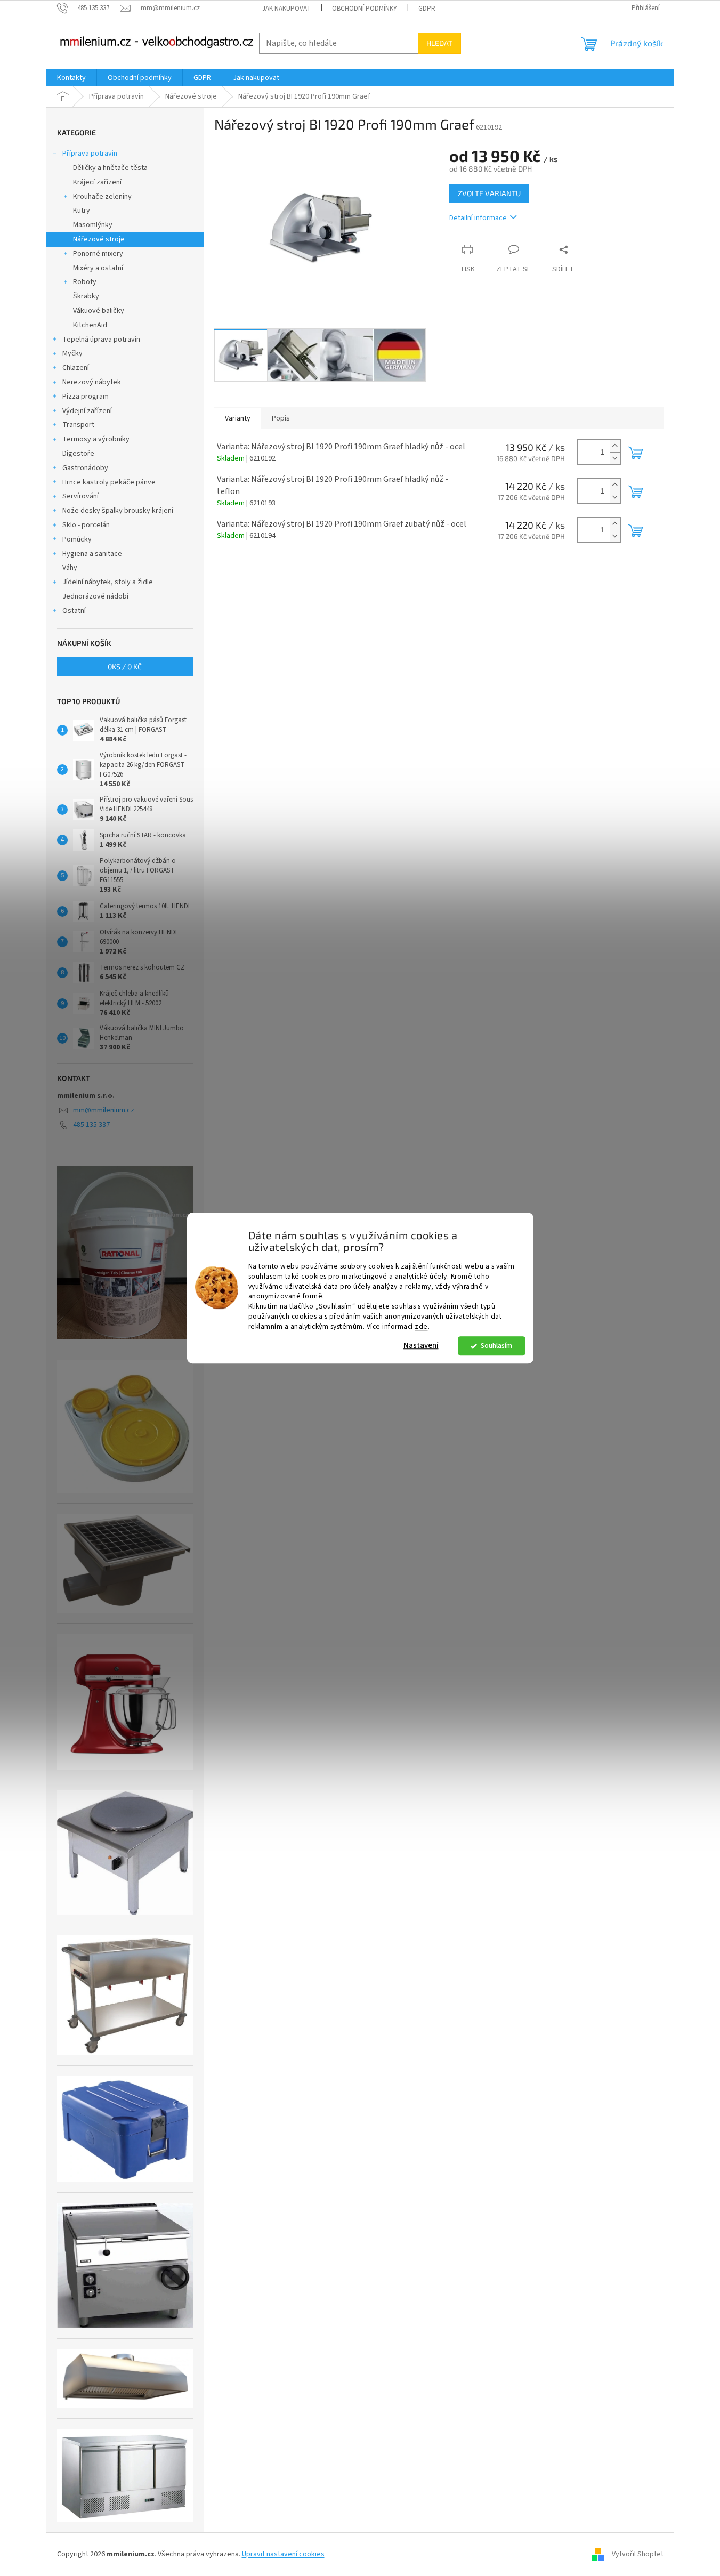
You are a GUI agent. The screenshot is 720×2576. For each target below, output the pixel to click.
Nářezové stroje (99, 239)
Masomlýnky (93, 225)
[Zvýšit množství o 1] (615, 446)
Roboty (85, 282)
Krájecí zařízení (97, 182)
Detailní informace (478, 218)
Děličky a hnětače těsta (110, 168)
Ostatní (74, 611)
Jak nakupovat (286, 9)
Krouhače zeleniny (102, 197)
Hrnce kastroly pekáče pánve (109, 482)
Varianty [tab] (238, 418)
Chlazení (76, 368)
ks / (125, 667)
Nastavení (421, 1346)
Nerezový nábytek (92, 382)
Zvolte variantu (489, 193)
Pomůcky (77, 539)
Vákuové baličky (99, 311)
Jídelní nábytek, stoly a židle (108, 582)
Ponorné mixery (98, 254)
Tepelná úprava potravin (101, 340)
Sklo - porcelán (86, 525)
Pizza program (86, 397)
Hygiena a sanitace (92, 554)
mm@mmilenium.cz (104, 1110)
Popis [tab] (281, 418)
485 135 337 (91, 1125)
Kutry (82, 211)
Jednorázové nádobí (95, 596)
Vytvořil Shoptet (638, 2554)
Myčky (72, 353)
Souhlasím (496, 1346)
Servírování (80, 496)
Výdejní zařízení (87, 411)
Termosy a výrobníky (96, 439)
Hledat (439, 43)
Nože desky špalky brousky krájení (118, 511)
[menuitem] (71, 78)
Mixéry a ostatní (98, 268)
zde (421, 1326)
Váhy (70, 568)
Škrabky (86, 296)
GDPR (427, 9)
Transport (78, 425)
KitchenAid (90, 325)
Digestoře (78, 454)
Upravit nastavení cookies (283, 2554)
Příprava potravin (90, 154)
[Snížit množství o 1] (615, 458)
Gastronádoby (85, 468)
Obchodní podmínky (365, 9)
